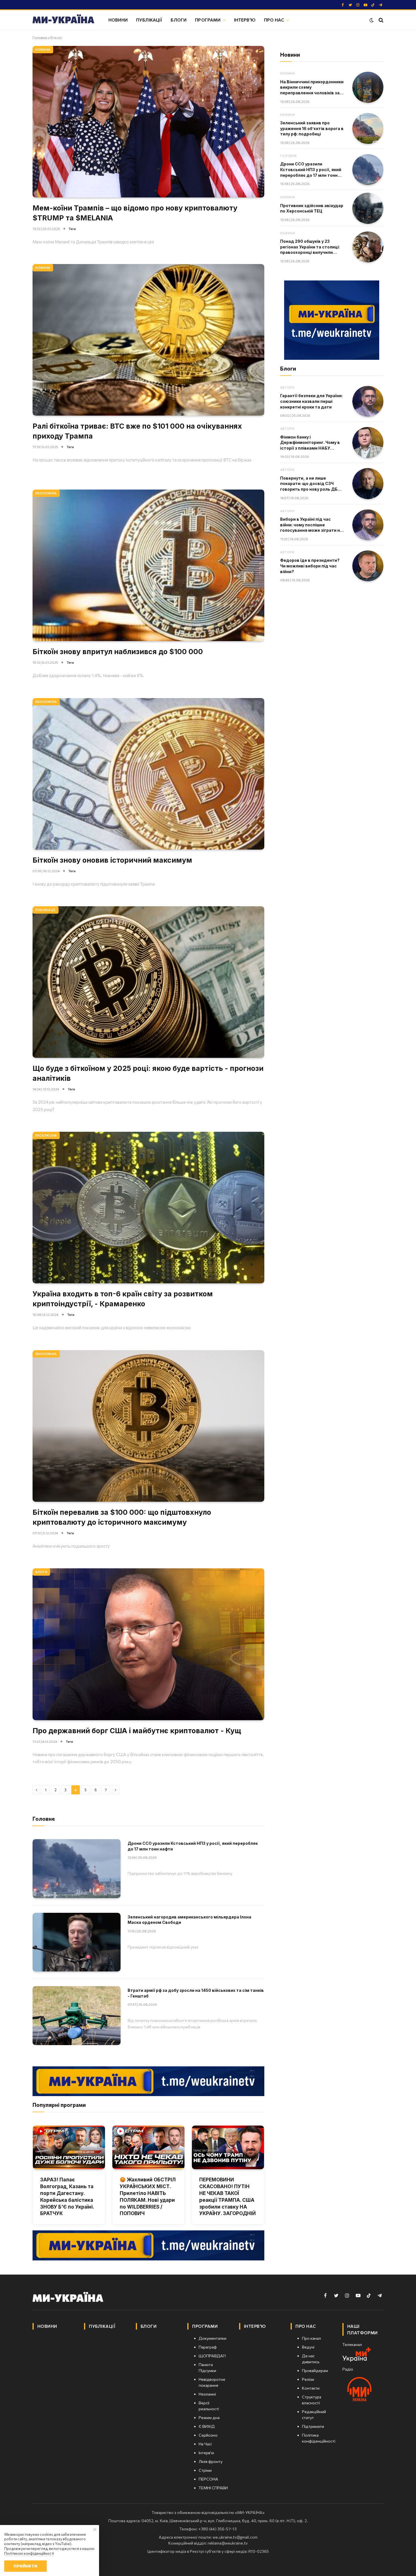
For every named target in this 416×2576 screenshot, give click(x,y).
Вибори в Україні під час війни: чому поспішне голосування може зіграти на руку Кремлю (311, 525)
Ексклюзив (46, 1135)
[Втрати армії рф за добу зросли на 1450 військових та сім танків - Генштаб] (77, 2016)
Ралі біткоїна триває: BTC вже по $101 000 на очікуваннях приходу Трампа (137, 431)
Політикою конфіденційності (29, 2553)
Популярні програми (59, 2105)
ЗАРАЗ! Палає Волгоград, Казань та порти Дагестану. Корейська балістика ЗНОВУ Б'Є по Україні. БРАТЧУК (67, 2197)
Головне (289, 156)
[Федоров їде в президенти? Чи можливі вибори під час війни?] (368, 566)
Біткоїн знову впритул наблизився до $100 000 (118, 652)
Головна (40, 38)
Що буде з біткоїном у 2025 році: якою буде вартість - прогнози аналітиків (148, 1073)
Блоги (179, 20)
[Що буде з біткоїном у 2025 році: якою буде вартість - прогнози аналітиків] (148, 982)
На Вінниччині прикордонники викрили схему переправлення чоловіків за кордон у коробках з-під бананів (312, 88)
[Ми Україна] (63, 20)
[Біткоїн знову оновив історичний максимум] (148, 774)
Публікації (149, 20)
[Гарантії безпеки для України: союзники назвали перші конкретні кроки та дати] (368, 401)
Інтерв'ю (245, 20)
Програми (208, 20)
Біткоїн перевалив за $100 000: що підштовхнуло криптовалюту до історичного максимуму (122, 1517)
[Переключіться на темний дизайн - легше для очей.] (372, 20)
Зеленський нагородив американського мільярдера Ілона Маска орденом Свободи (189, 1920)
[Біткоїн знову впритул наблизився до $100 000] (148, 565)
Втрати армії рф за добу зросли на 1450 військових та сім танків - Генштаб (196, 1993)
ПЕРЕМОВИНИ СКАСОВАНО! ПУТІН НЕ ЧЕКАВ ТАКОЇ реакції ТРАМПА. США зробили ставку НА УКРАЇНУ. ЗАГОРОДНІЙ (228, 2197)
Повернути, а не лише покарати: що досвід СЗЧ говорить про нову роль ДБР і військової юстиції (311, 484)
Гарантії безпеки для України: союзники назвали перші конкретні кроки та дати (311, 401)
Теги (72, 229)
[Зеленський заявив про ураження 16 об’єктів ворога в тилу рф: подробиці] (368, 129)
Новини (118, 20)
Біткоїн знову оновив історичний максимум (112, 860)
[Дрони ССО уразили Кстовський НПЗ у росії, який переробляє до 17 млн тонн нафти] (77, 1868)
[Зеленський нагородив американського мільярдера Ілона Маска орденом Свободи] (77, 1942)
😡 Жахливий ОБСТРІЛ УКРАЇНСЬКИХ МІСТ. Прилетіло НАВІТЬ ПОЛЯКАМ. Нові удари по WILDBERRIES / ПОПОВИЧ (148, 2197)
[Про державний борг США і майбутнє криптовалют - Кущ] (148, 1644)
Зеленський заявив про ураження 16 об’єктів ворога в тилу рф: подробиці (312, 128)
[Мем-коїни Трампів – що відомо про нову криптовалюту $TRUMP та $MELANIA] (148, 122)
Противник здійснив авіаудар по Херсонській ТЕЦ (312, 208)
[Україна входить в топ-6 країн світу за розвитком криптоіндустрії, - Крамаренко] (148, 1208)
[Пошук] (380, 20)
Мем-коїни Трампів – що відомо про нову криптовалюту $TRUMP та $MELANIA (135, 213)
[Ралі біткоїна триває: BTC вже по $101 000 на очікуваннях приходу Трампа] (148, 340)
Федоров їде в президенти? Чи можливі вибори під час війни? (310, 566)
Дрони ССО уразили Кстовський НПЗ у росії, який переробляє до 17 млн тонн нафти (193, 1846)
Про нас (274, 20)
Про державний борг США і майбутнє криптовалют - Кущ (137, 1731)
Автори (287, 387)
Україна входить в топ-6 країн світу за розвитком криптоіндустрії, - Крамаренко (123, 1299)
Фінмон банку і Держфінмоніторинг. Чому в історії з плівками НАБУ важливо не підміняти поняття (310, 443)
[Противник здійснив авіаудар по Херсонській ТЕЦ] (368, 208)
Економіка (46, 493)
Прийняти (25, 2566)
